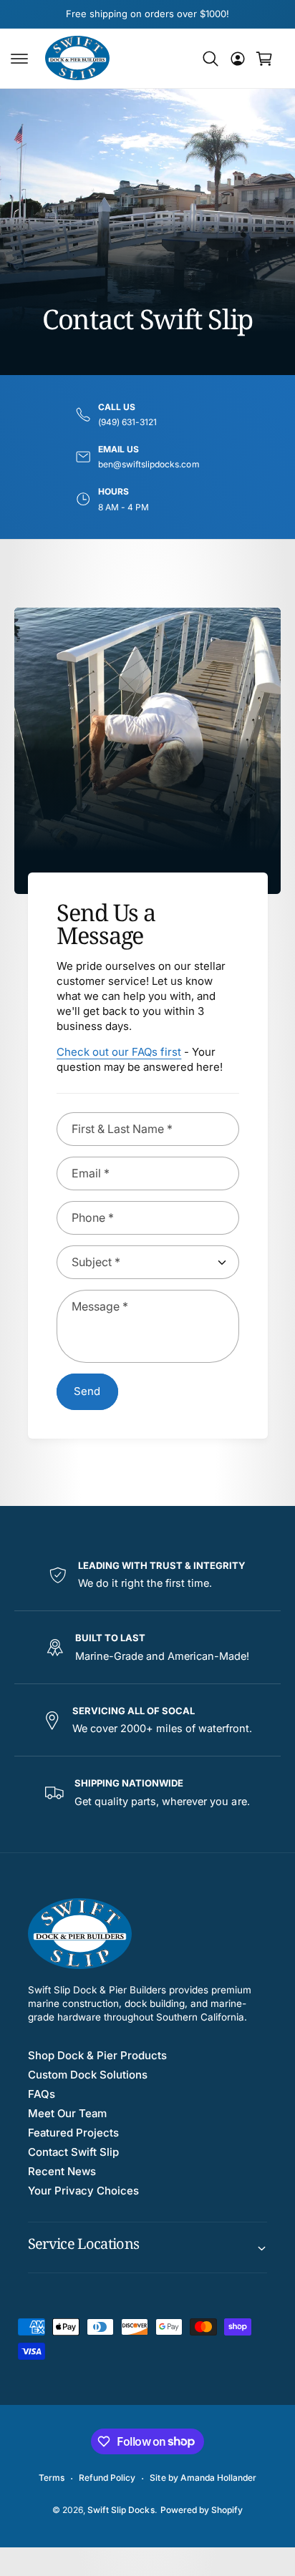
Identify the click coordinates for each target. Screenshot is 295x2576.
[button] (19, 59)
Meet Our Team (67, 2113)
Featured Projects (73, 2133)
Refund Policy (107, 2478)
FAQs (42, 2094)
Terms (52, 2478)
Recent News (62, 2171)
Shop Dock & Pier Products (97, 2055)
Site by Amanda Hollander (203, 2478)
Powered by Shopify (202, 2510)
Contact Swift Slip (73, 2152)
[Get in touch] (238, 59)
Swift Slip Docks (121, 2510)
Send (87, 1391)
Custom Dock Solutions (88, 2075)
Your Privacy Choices (83, 2191)
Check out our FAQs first (119, 1052)
